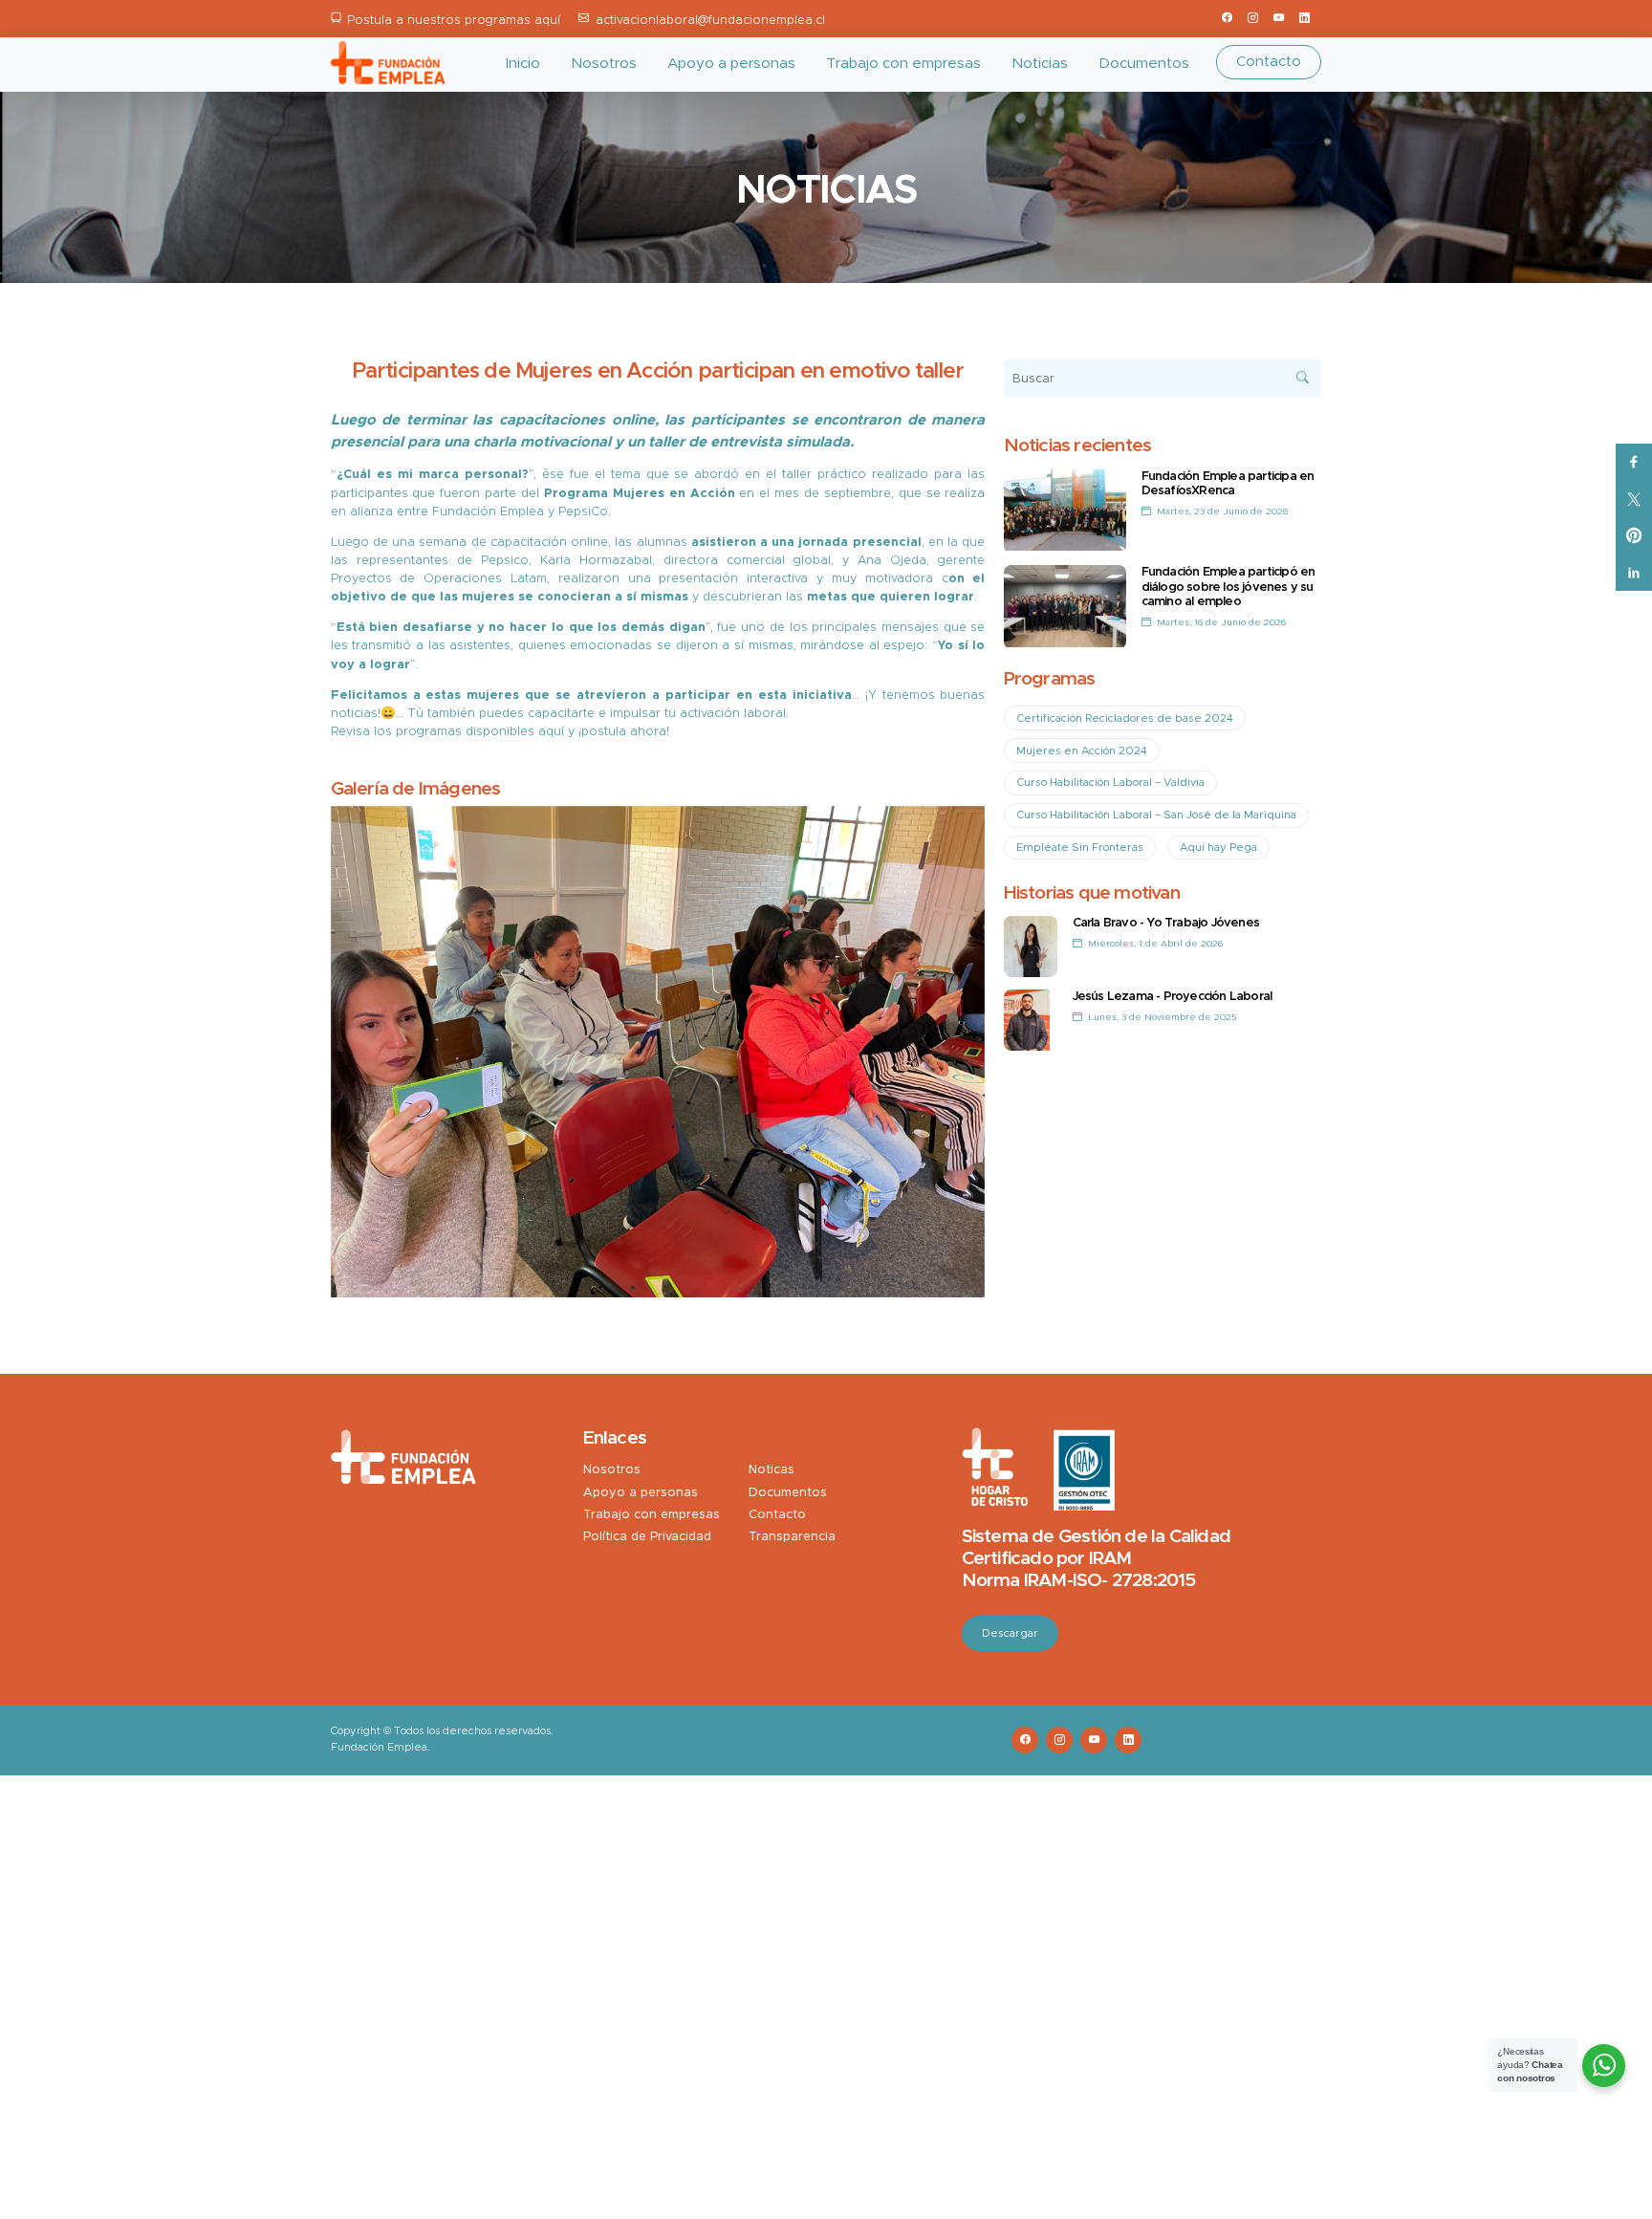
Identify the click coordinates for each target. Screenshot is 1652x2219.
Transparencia (792, 1537)
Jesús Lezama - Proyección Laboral (1173, 997)
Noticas (772, 1470)
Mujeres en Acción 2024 (1082, 751)
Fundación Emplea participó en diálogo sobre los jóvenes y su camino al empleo (1228, 587)
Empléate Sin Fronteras (1080, 848)
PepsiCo (583, 512)
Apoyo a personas (731, 64)
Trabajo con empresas (903, 64)
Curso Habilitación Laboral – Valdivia (1110, 783)
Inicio (523, 64)
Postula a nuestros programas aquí (454, 21)
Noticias (1040, 64)
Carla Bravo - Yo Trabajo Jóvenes (1166, 923)
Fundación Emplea (488, 512)
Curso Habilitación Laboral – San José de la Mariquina (1156, 815)
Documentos (1144, 64)
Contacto (1269, 62)
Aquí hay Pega (1218, 848)
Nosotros (604, 64)
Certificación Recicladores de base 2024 (1125, 718)
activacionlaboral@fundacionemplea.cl (710, 21)
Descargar (1010, 1633)
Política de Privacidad (647, 1537)
